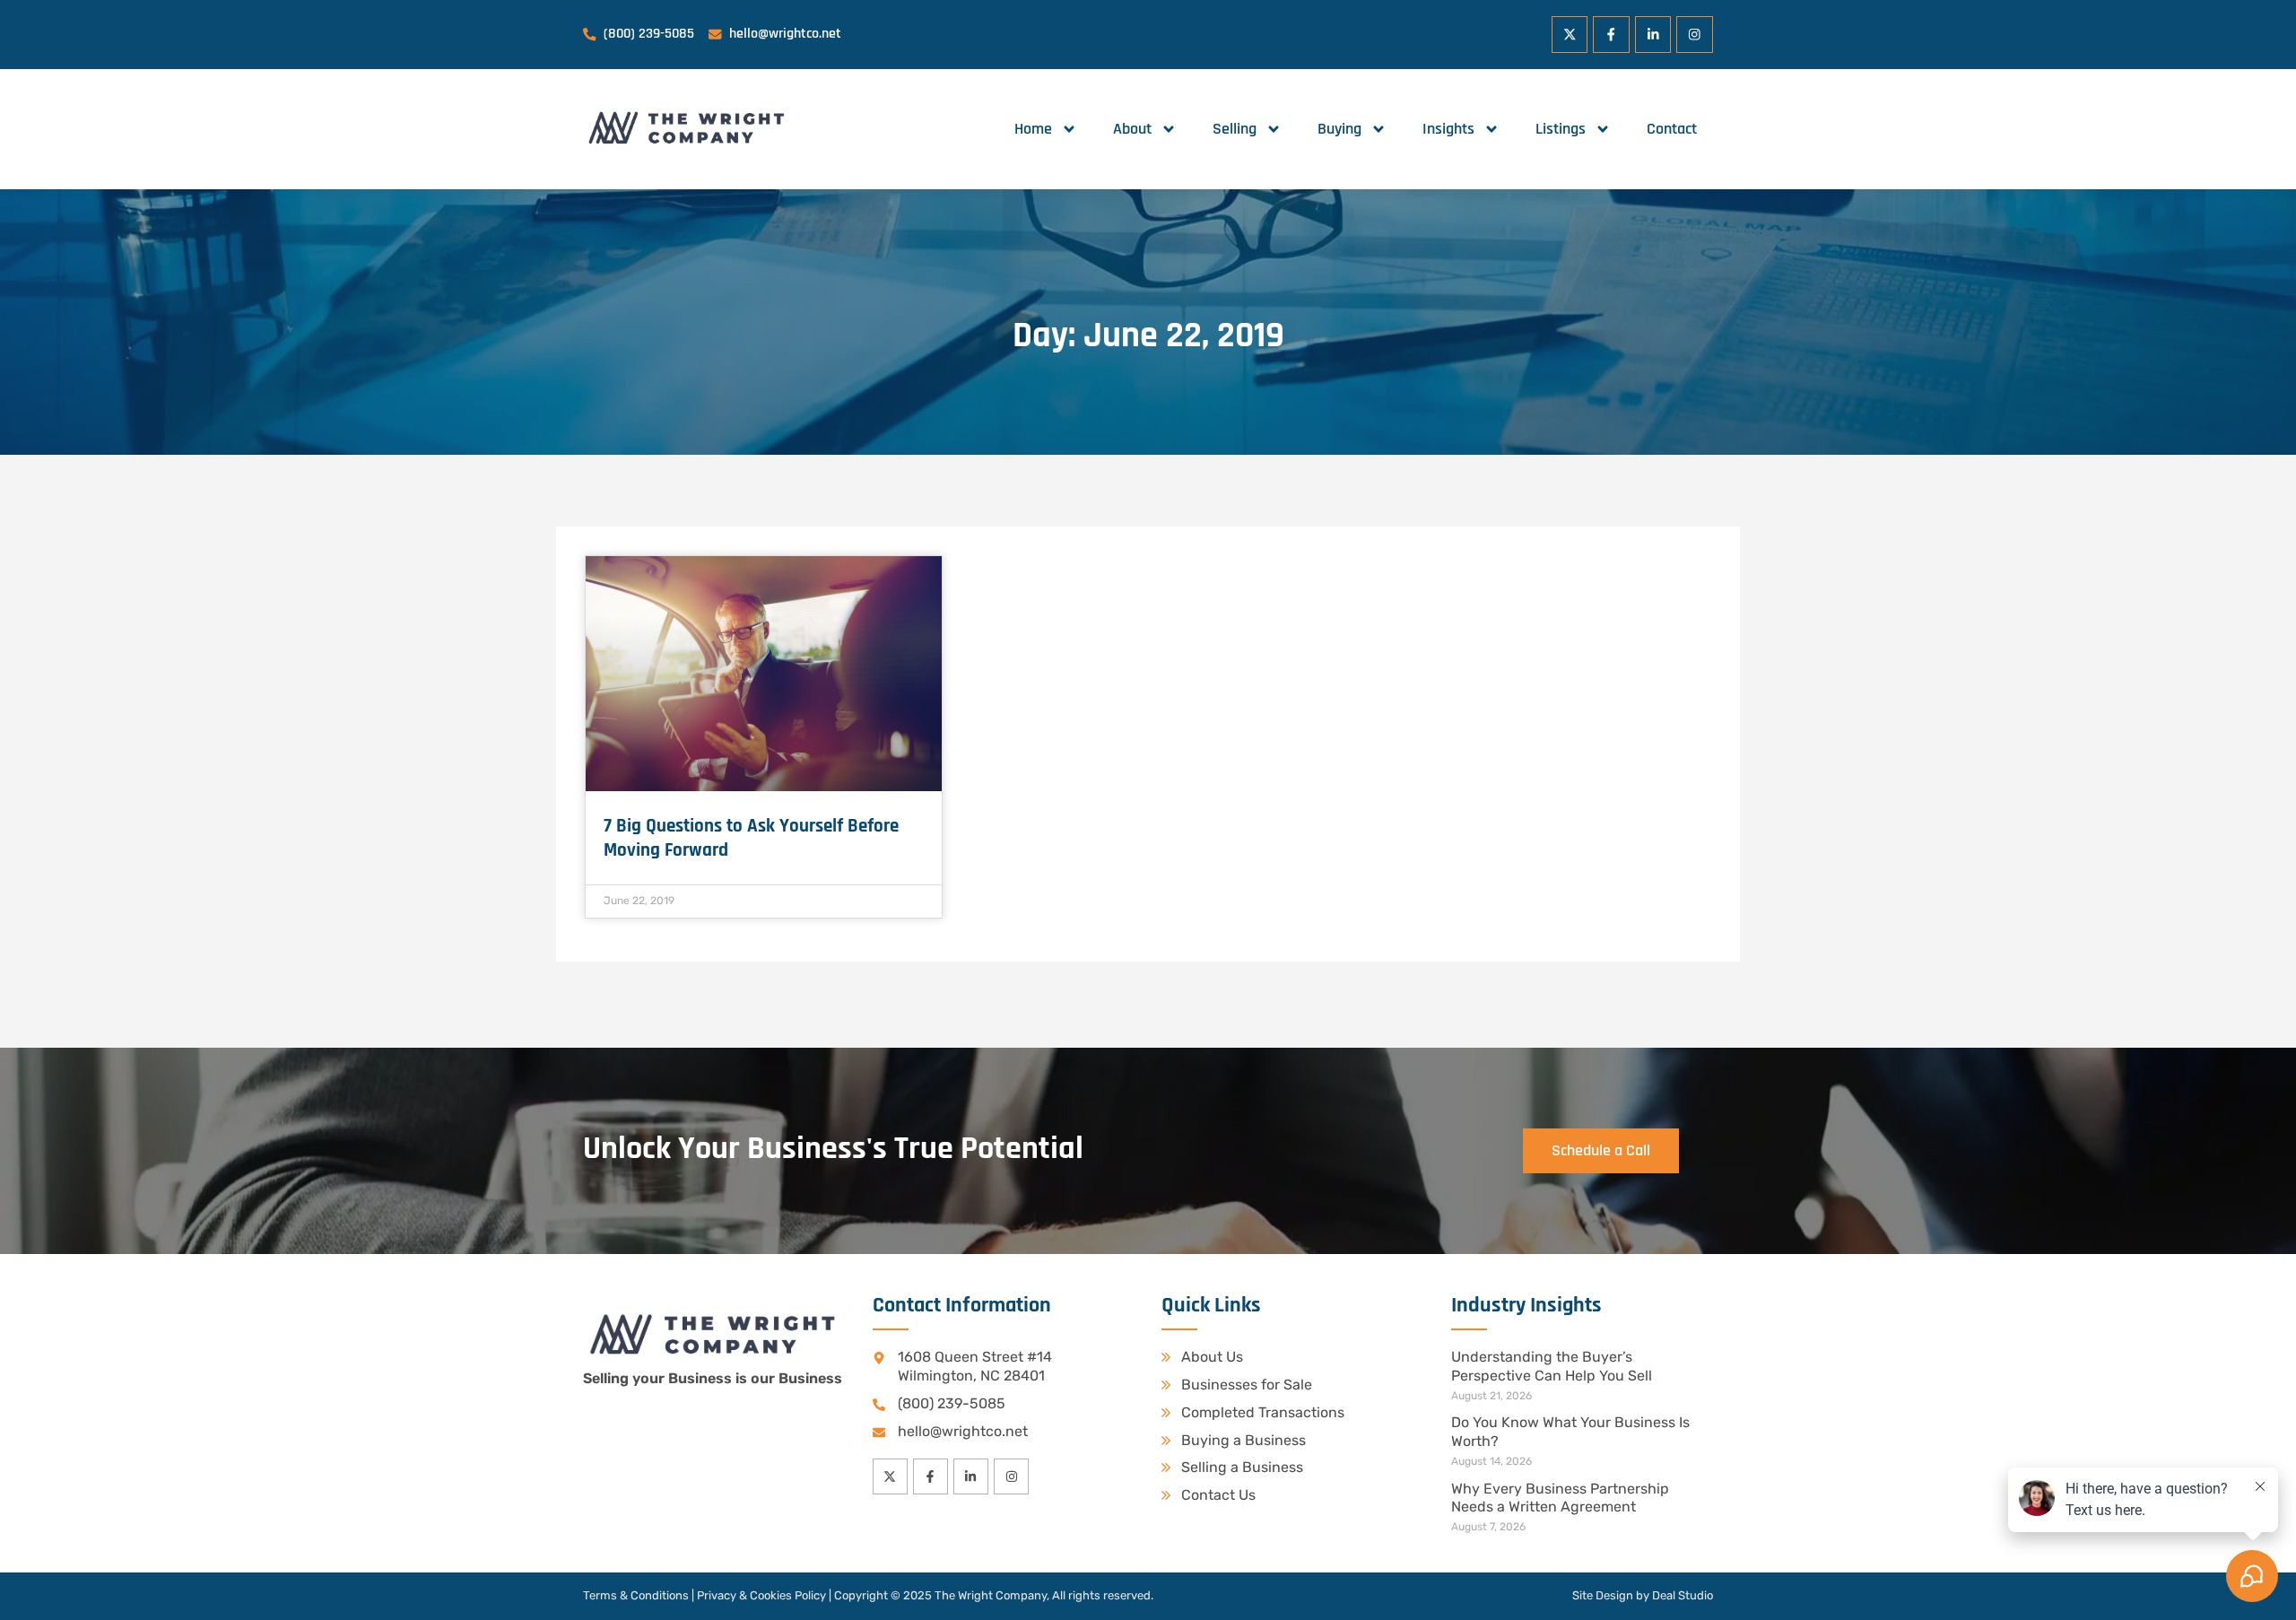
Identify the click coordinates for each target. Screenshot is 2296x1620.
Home (1033, 129)
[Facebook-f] (1611, 35)
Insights (1448, 129)
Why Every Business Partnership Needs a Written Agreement (1560, 1498)
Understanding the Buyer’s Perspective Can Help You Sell (1552, 1366)
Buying (1339, 129)
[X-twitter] (1570, 35)
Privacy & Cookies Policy (761, 1595)
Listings (1561, 129)
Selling (1235, 129)
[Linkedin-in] (1653, 35)
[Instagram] (1695, 35)
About (1132, 129)
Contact (1672, 129)
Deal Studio (1683, 1595)
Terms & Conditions (636, 1595)
